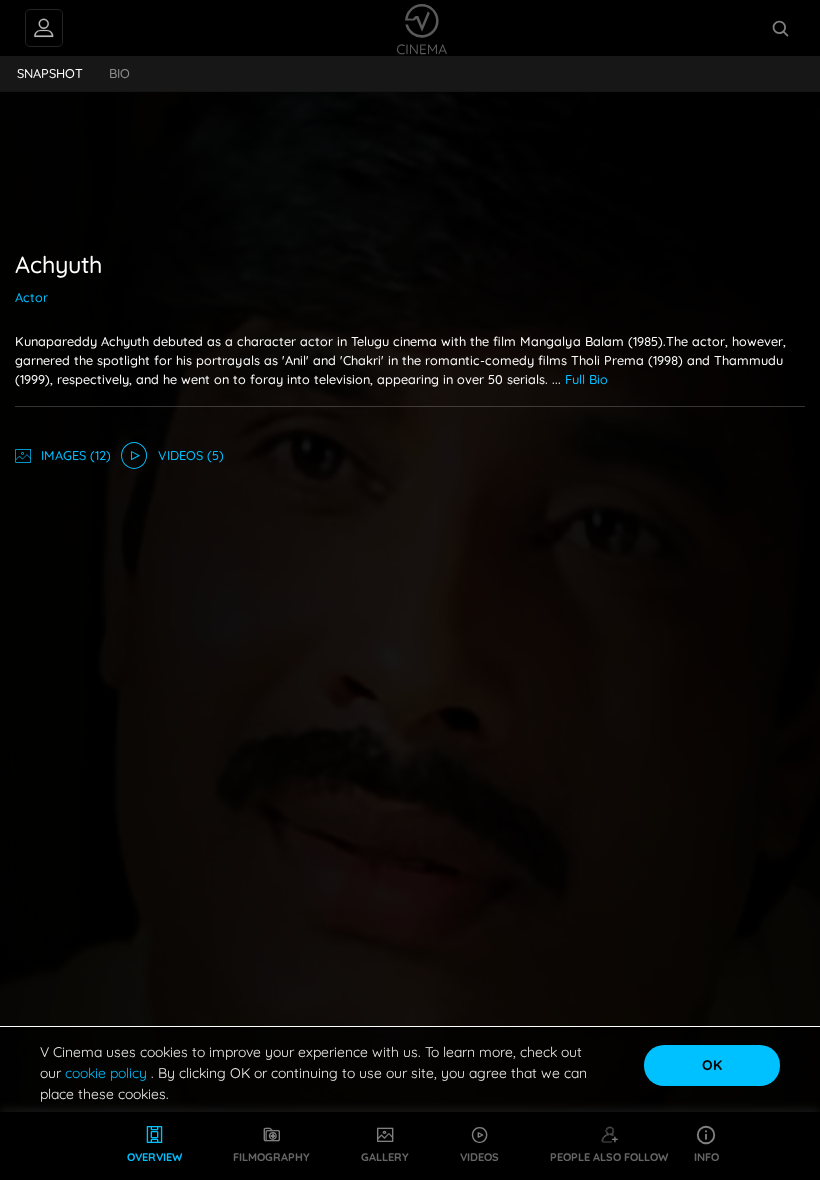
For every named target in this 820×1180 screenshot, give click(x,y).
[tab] (50, 74)
